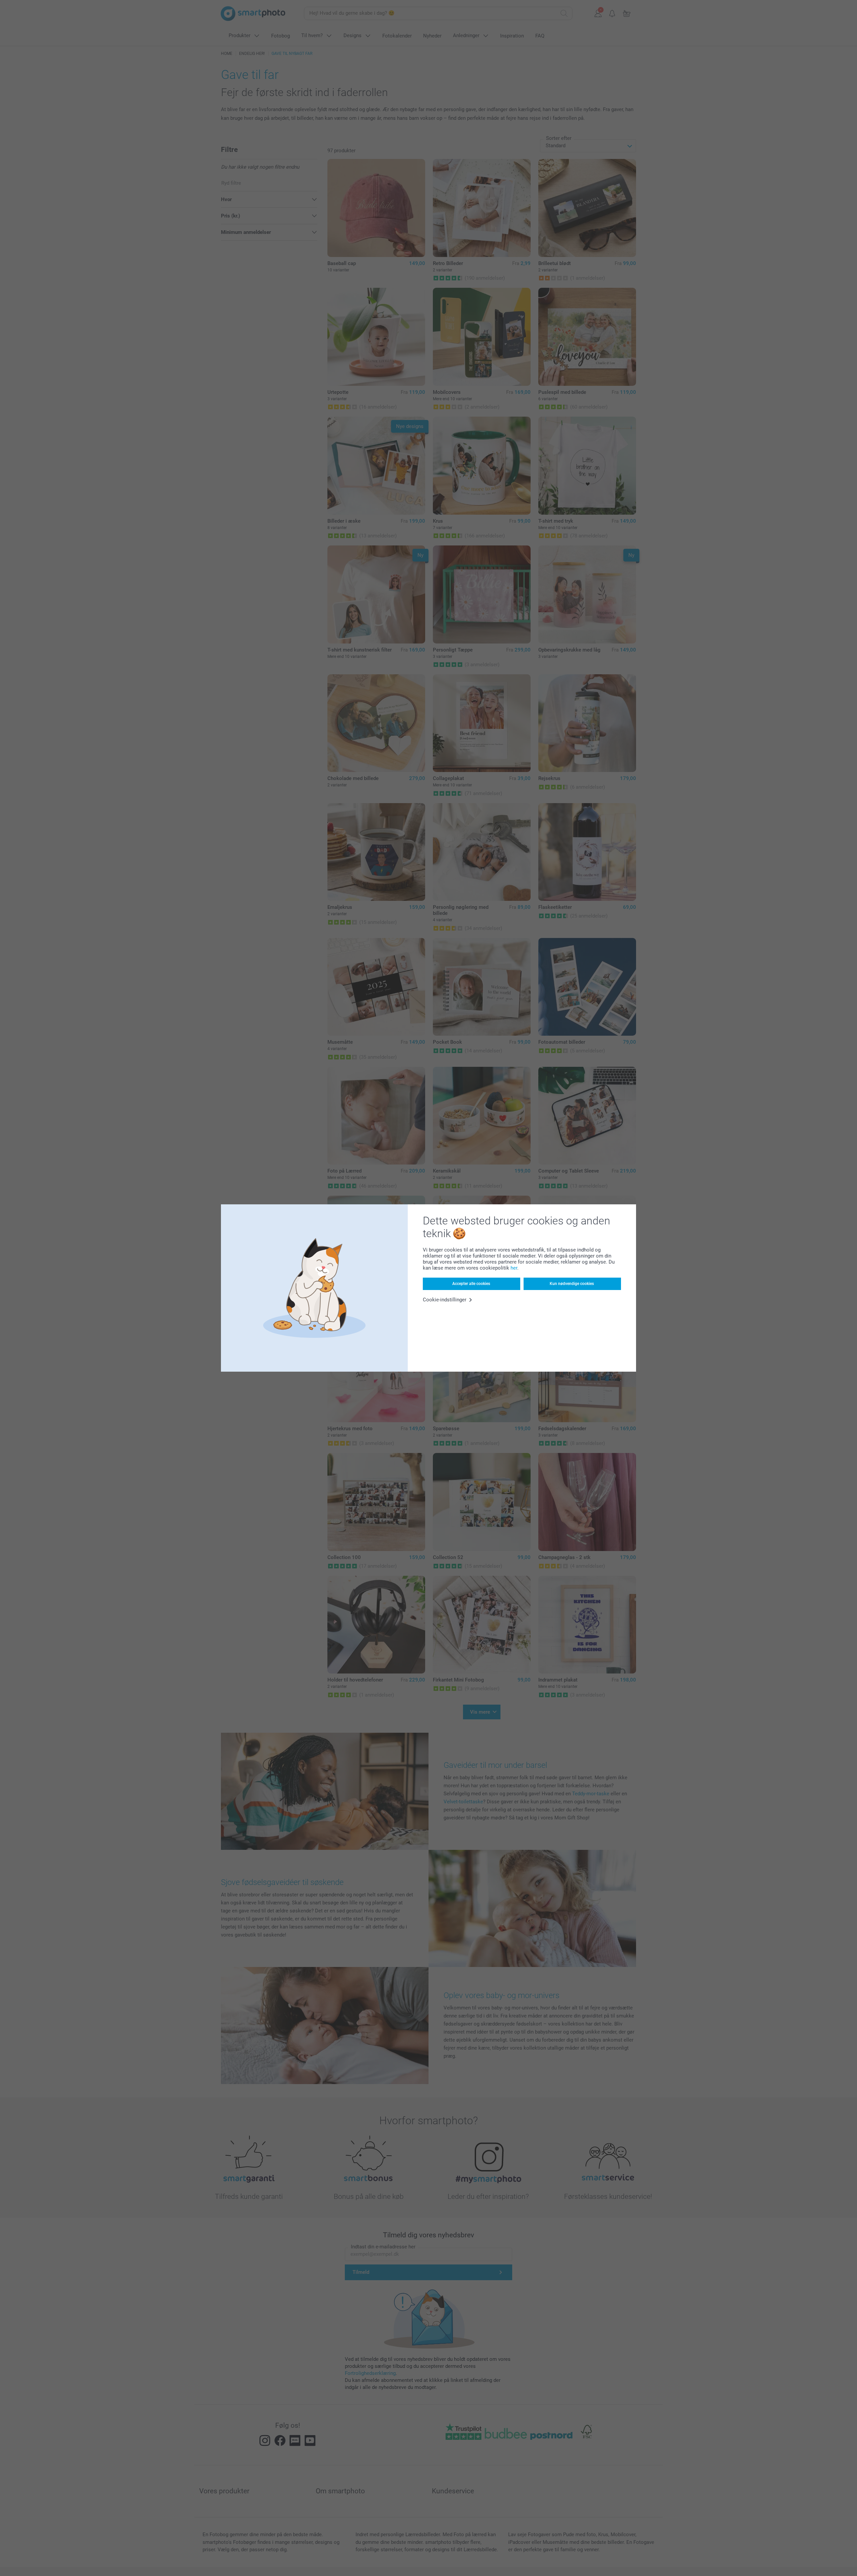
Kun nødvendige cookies (572, 1284)
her (514, 1268)
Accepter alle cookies (471, 1284)
